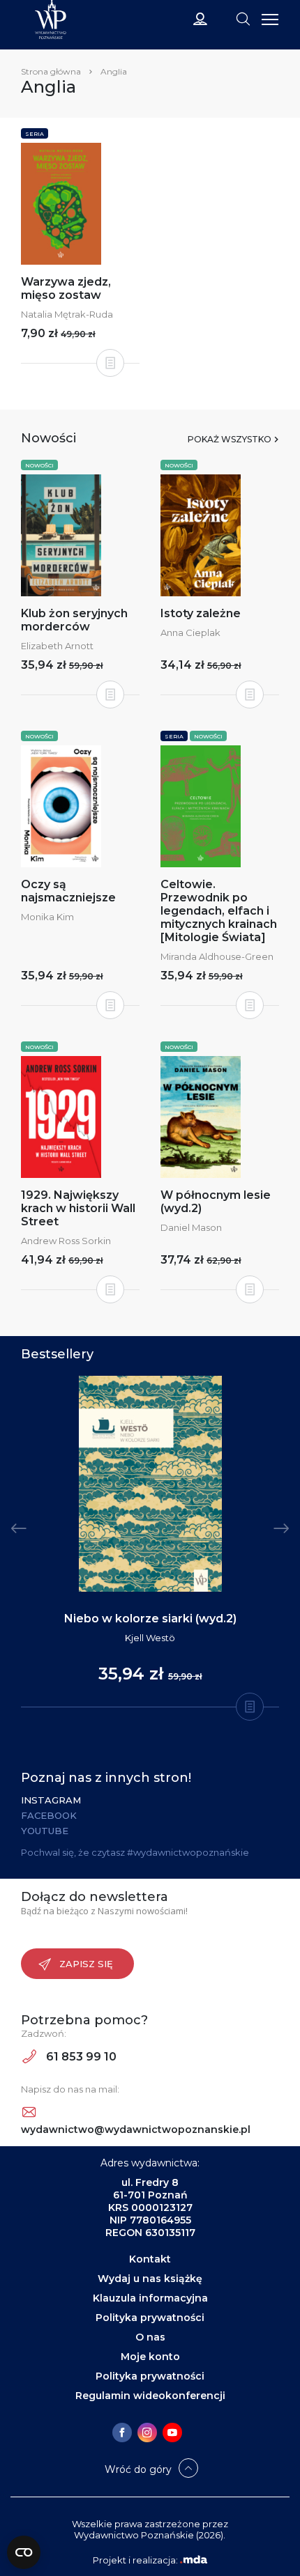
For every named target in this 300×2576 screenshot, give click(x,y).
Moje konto (150, 2357)
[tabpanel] (150, 1542)
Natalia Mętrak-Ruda (67, 314)
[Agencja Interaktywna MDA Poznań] (193, 2560)
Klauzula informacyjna (150, 2298)
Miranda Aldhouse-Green (217, 956)
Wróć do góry (138, 2469)
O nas (150, 2337)
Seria (35, 134)
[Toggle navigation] (243, 18)
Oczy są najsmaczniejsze (68, 891)
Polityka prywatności (150, 2318)
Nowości (39, 465)
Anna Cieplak (190, 633)
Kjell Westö (150, 1638)
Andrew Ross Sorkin (66, 1241)
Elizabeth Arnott (57, 646)
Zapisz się (86, 1964)
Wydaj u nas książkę (150, 2279)
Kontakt (150, 2259)
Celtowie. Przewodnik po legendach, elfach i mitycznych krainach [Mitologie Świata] (219, 911)
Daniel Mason (191, 1227)
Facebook (49, 1815)
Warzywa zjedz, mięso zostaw (66, 288)
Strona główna (51, 71)
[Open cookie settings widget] (24, 2552)
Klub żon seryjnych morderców (74, 620)
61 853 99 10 (80, 2057)
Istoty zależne (201, 613)
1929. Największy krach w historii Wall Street (78, 1208)
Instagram (51, 1800)
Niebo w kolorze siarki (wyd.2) (150, 1619)
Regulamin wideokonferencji (150, 2396)
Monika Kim (47, 917)
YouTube (45, 1831)
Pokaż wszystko (230, 439)
